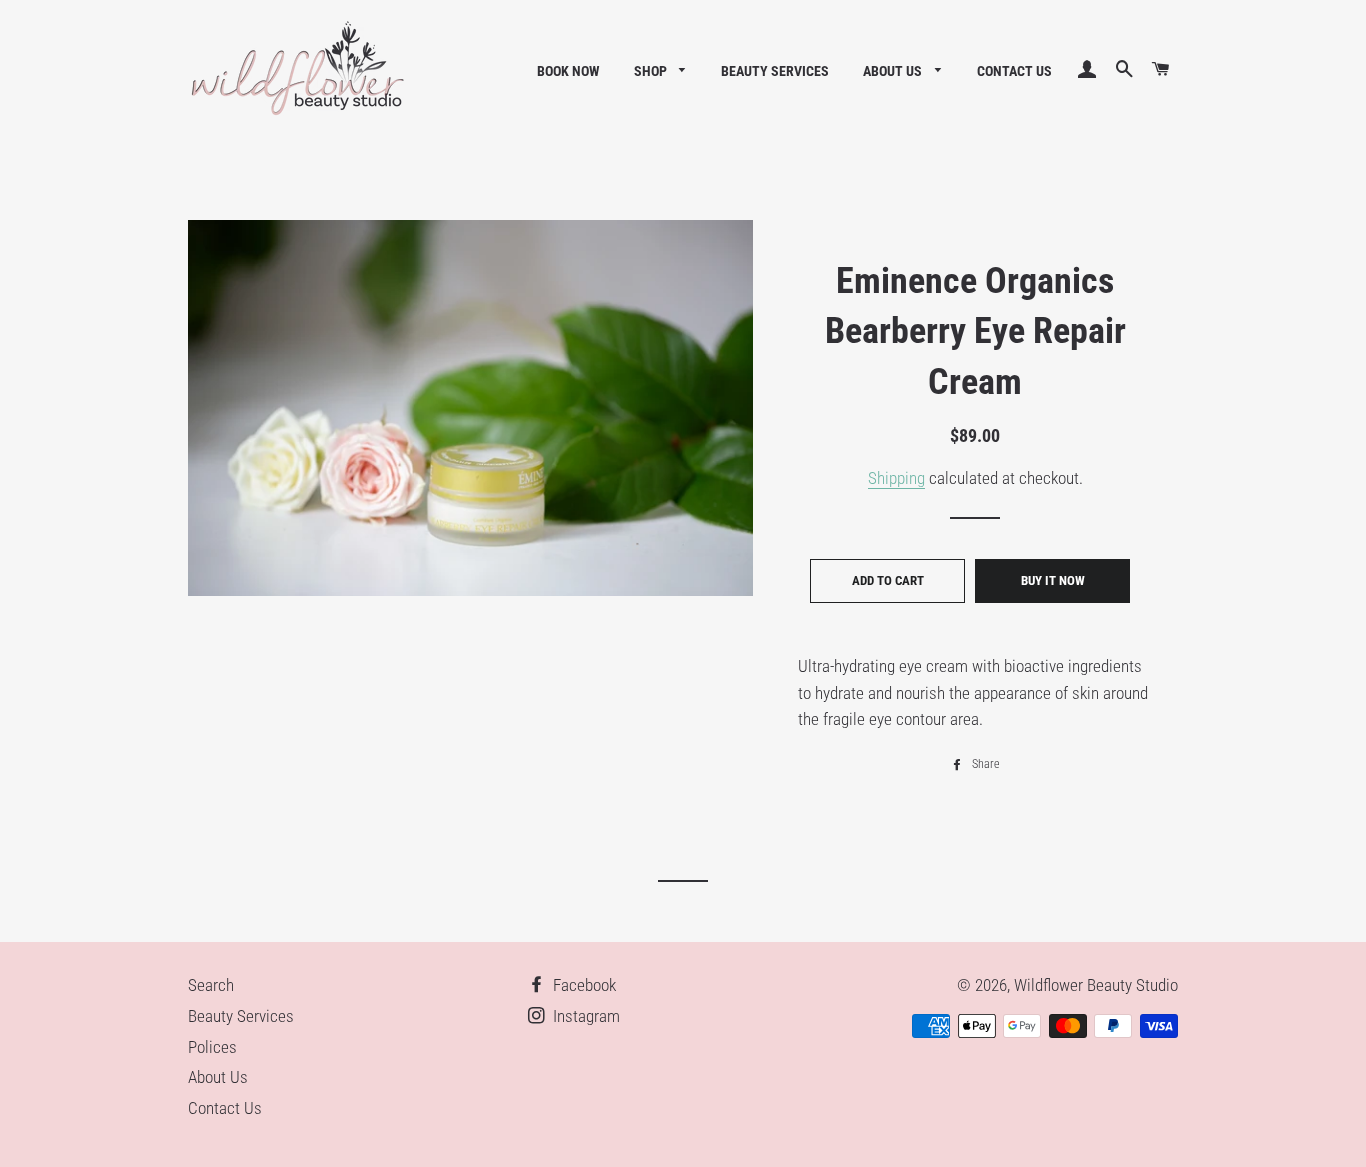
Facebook (582, 985)
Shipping (896, 478)
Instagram (584, 1016)
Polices (212, 1047)
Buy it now (1053, 580)
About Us (894, 71)
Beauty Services (775, 71)
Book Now (568, 71)
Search (211, 985)
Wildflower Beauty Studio (1096, 985)
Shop (652, 71)
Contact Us (1014, 71)
